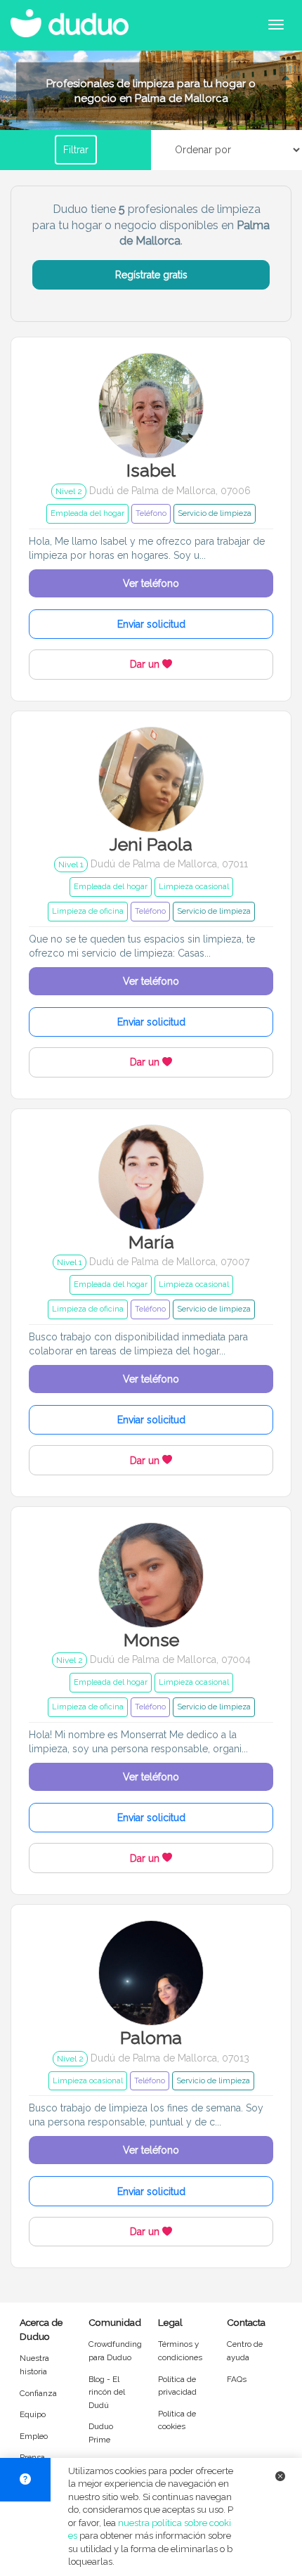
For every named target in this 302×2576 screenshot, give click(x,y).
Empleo (34, 2436)
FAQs (237, 2379)
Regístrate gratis (151, 275)
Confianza (38, 2393)
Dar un (146, 664)
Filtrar (76, 150)
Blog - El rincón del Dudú (107, 2392)
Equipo (33, 2414)
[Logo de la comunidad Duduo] (74, 18)
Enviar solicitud (151, 624)
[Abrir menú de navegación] (276, 25)
